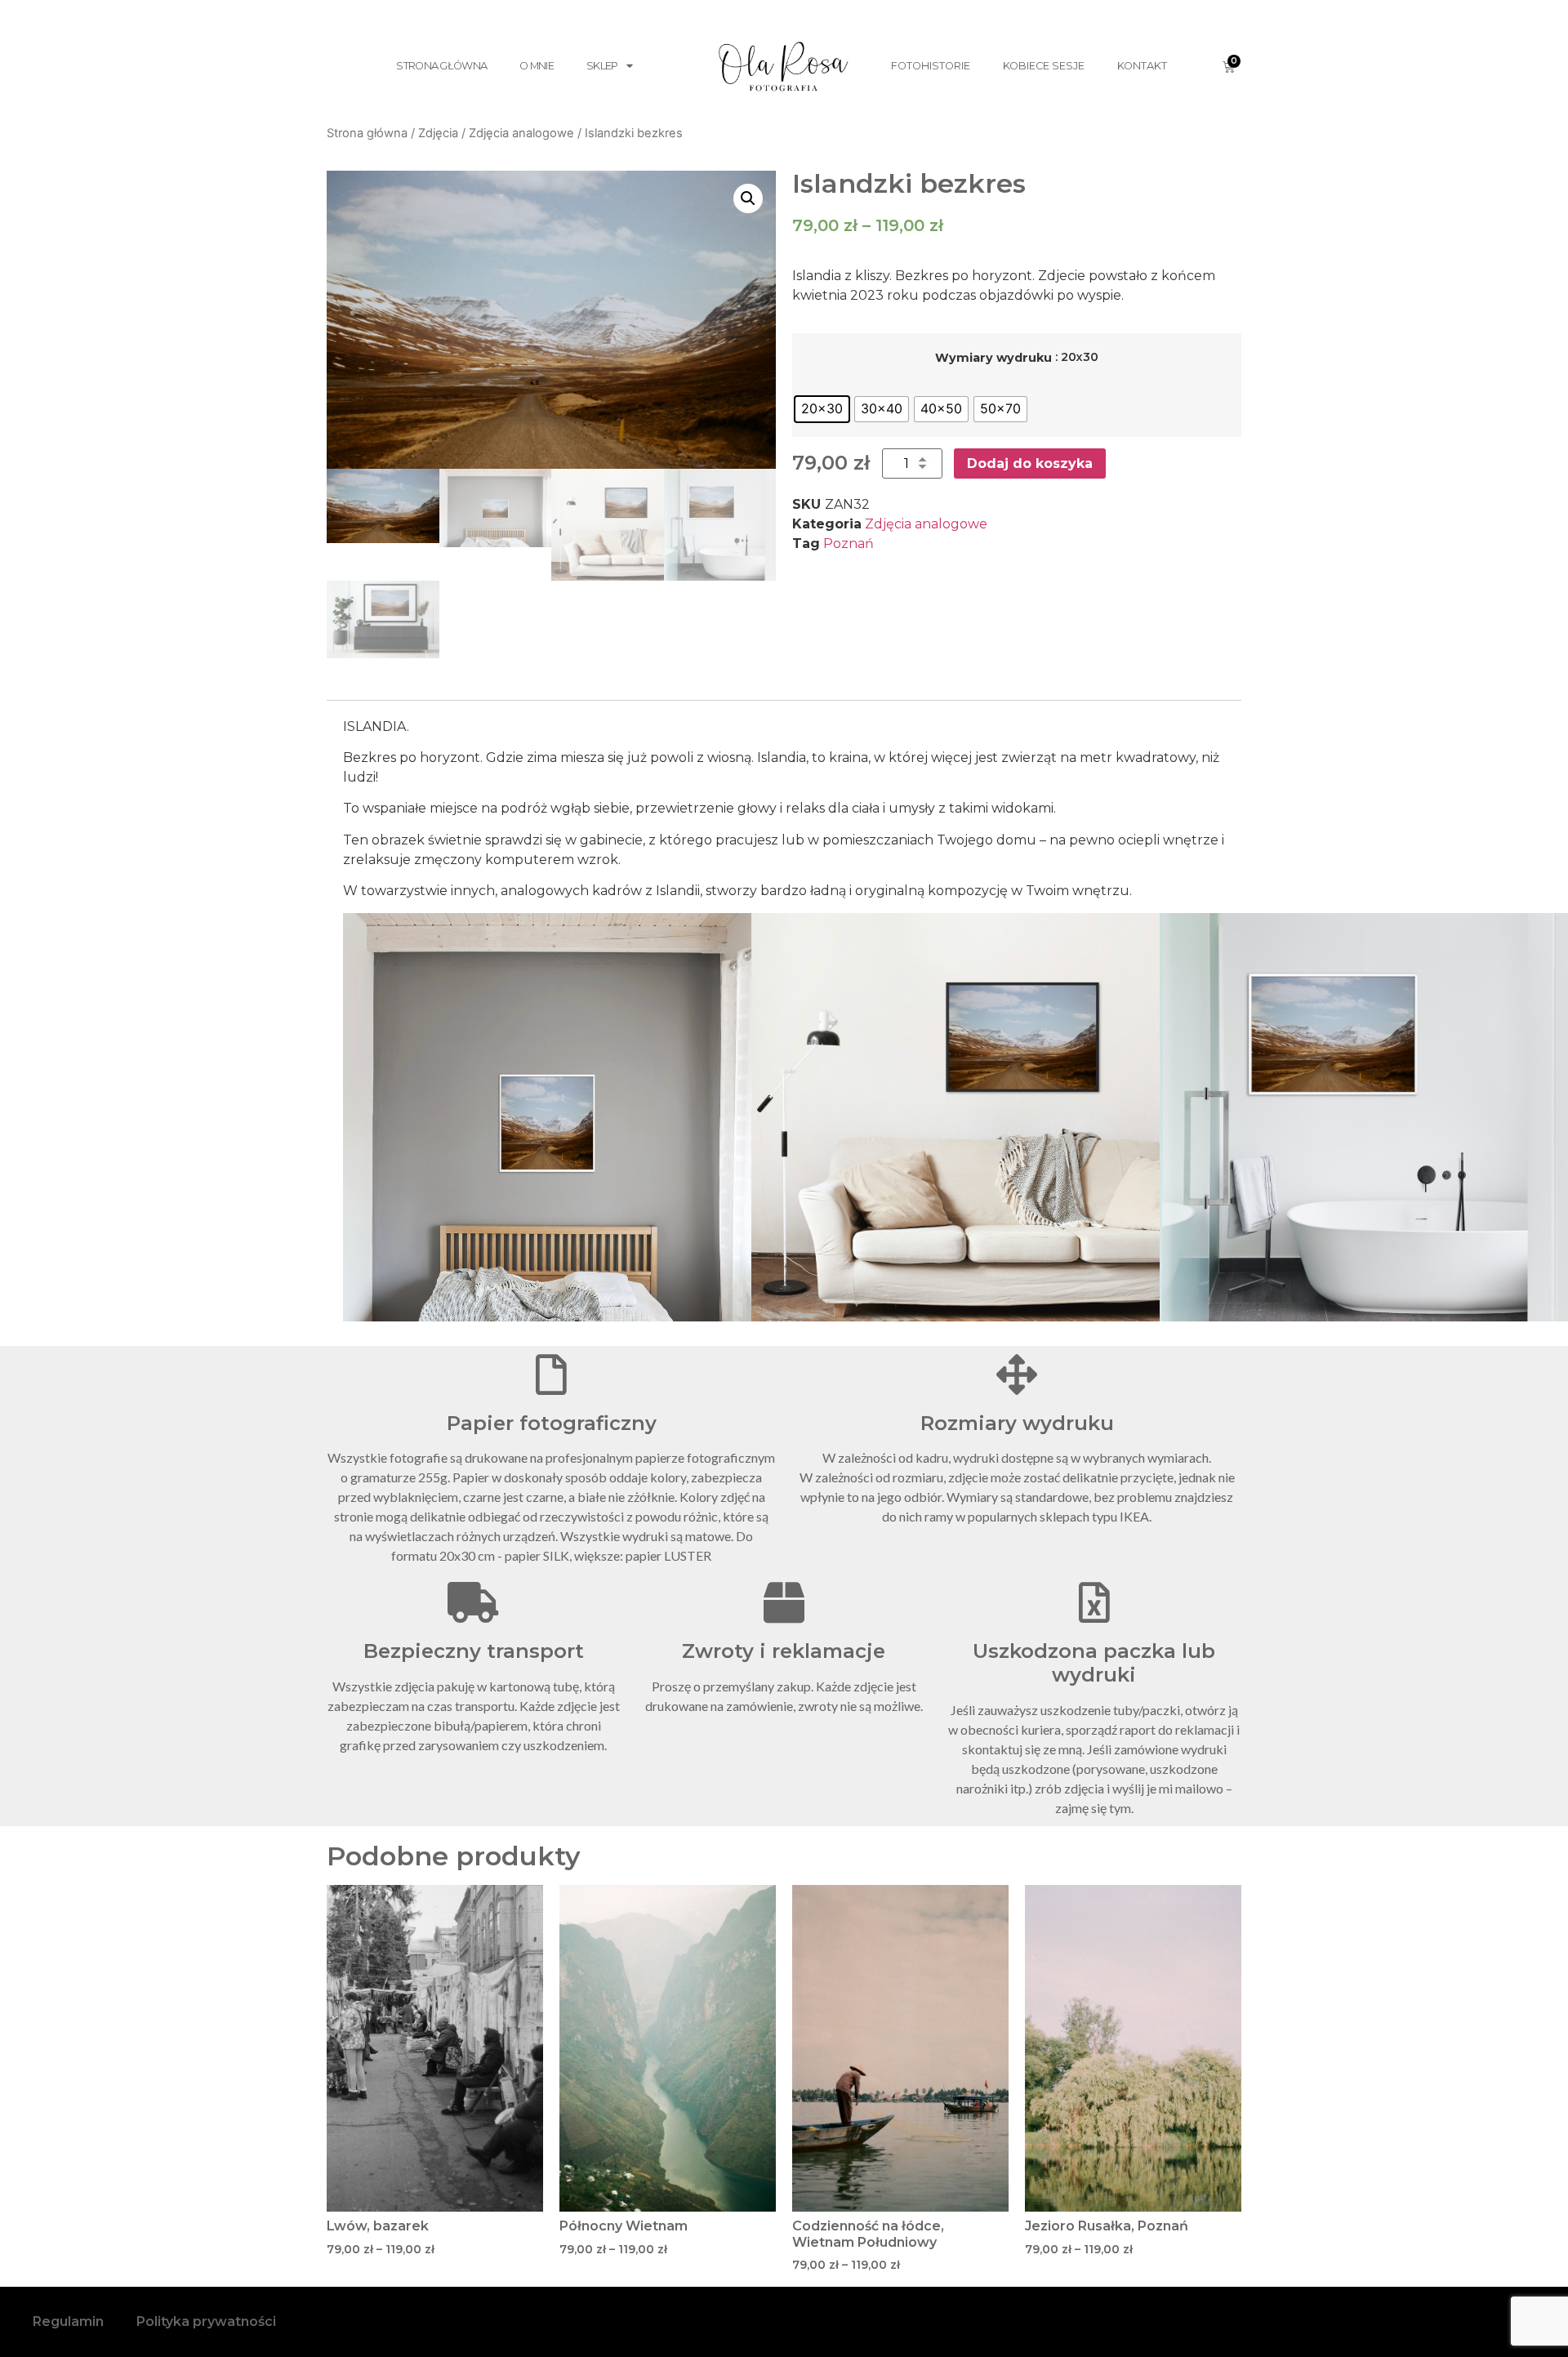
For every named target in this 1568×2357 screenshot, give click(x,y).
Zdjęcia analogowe (521, 133)
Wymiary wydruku (993, 358)
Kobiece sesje (1044, 66)
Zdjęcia (438, 133)
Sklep (602, 66)
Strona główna (441, 66)
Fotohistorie (931, 66)
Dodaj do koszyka (1030, 463)
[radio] (822, 409)
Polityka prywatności (206, 2321)
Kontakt (1142, 66)
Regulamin (68, 2321)
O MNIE (537, 66)
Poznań (849, 544)
